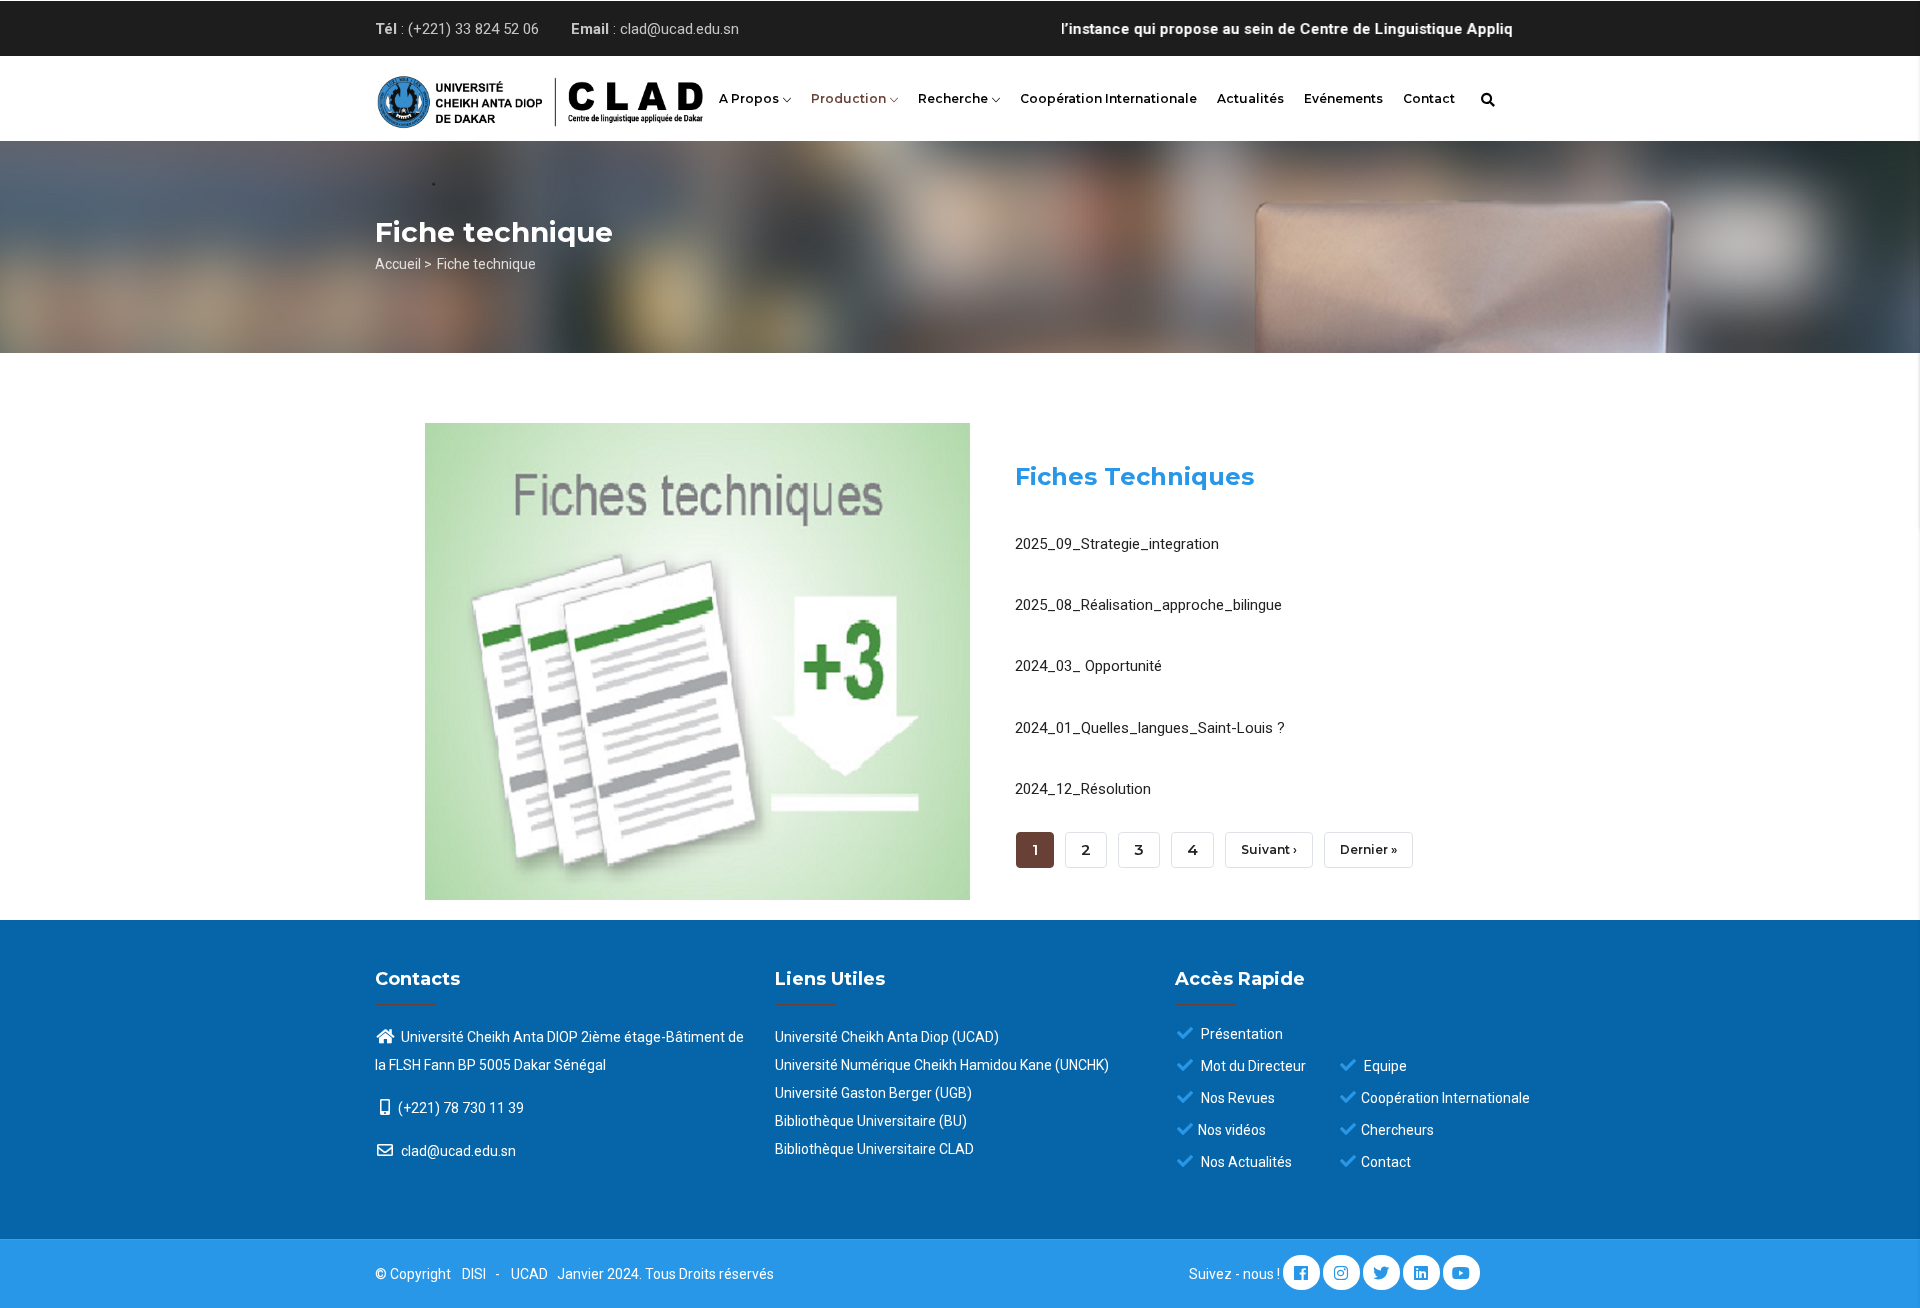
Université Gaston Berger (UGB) (873, 1093)
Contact (1429, 98)
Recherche (954, 98)
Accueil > (403, 264)
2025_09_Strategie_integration (1117, 544)
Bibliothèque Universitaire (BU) (871, 1121)
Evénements (1343, 98)
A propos (750, 98)
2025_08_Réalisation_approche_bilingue (1148, 605)
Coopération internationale (1108, 98)
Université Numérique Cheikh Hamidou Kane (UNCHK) (942, 1065)
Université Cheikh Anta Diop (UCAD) (887, 1037)
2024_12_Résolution (1083, 789)
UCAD (531, 1274)
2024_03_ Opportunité (1088, 666)
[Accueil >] (510, 96)
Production (850, 98)
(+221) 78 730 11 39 (461, 1108)
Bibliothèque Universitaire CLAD (874, 1149)
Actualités (1250, 98)
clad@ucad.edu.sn (457, 1151)
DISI (474, 1274)
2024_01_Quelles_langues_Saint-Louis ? (1150, 728)
